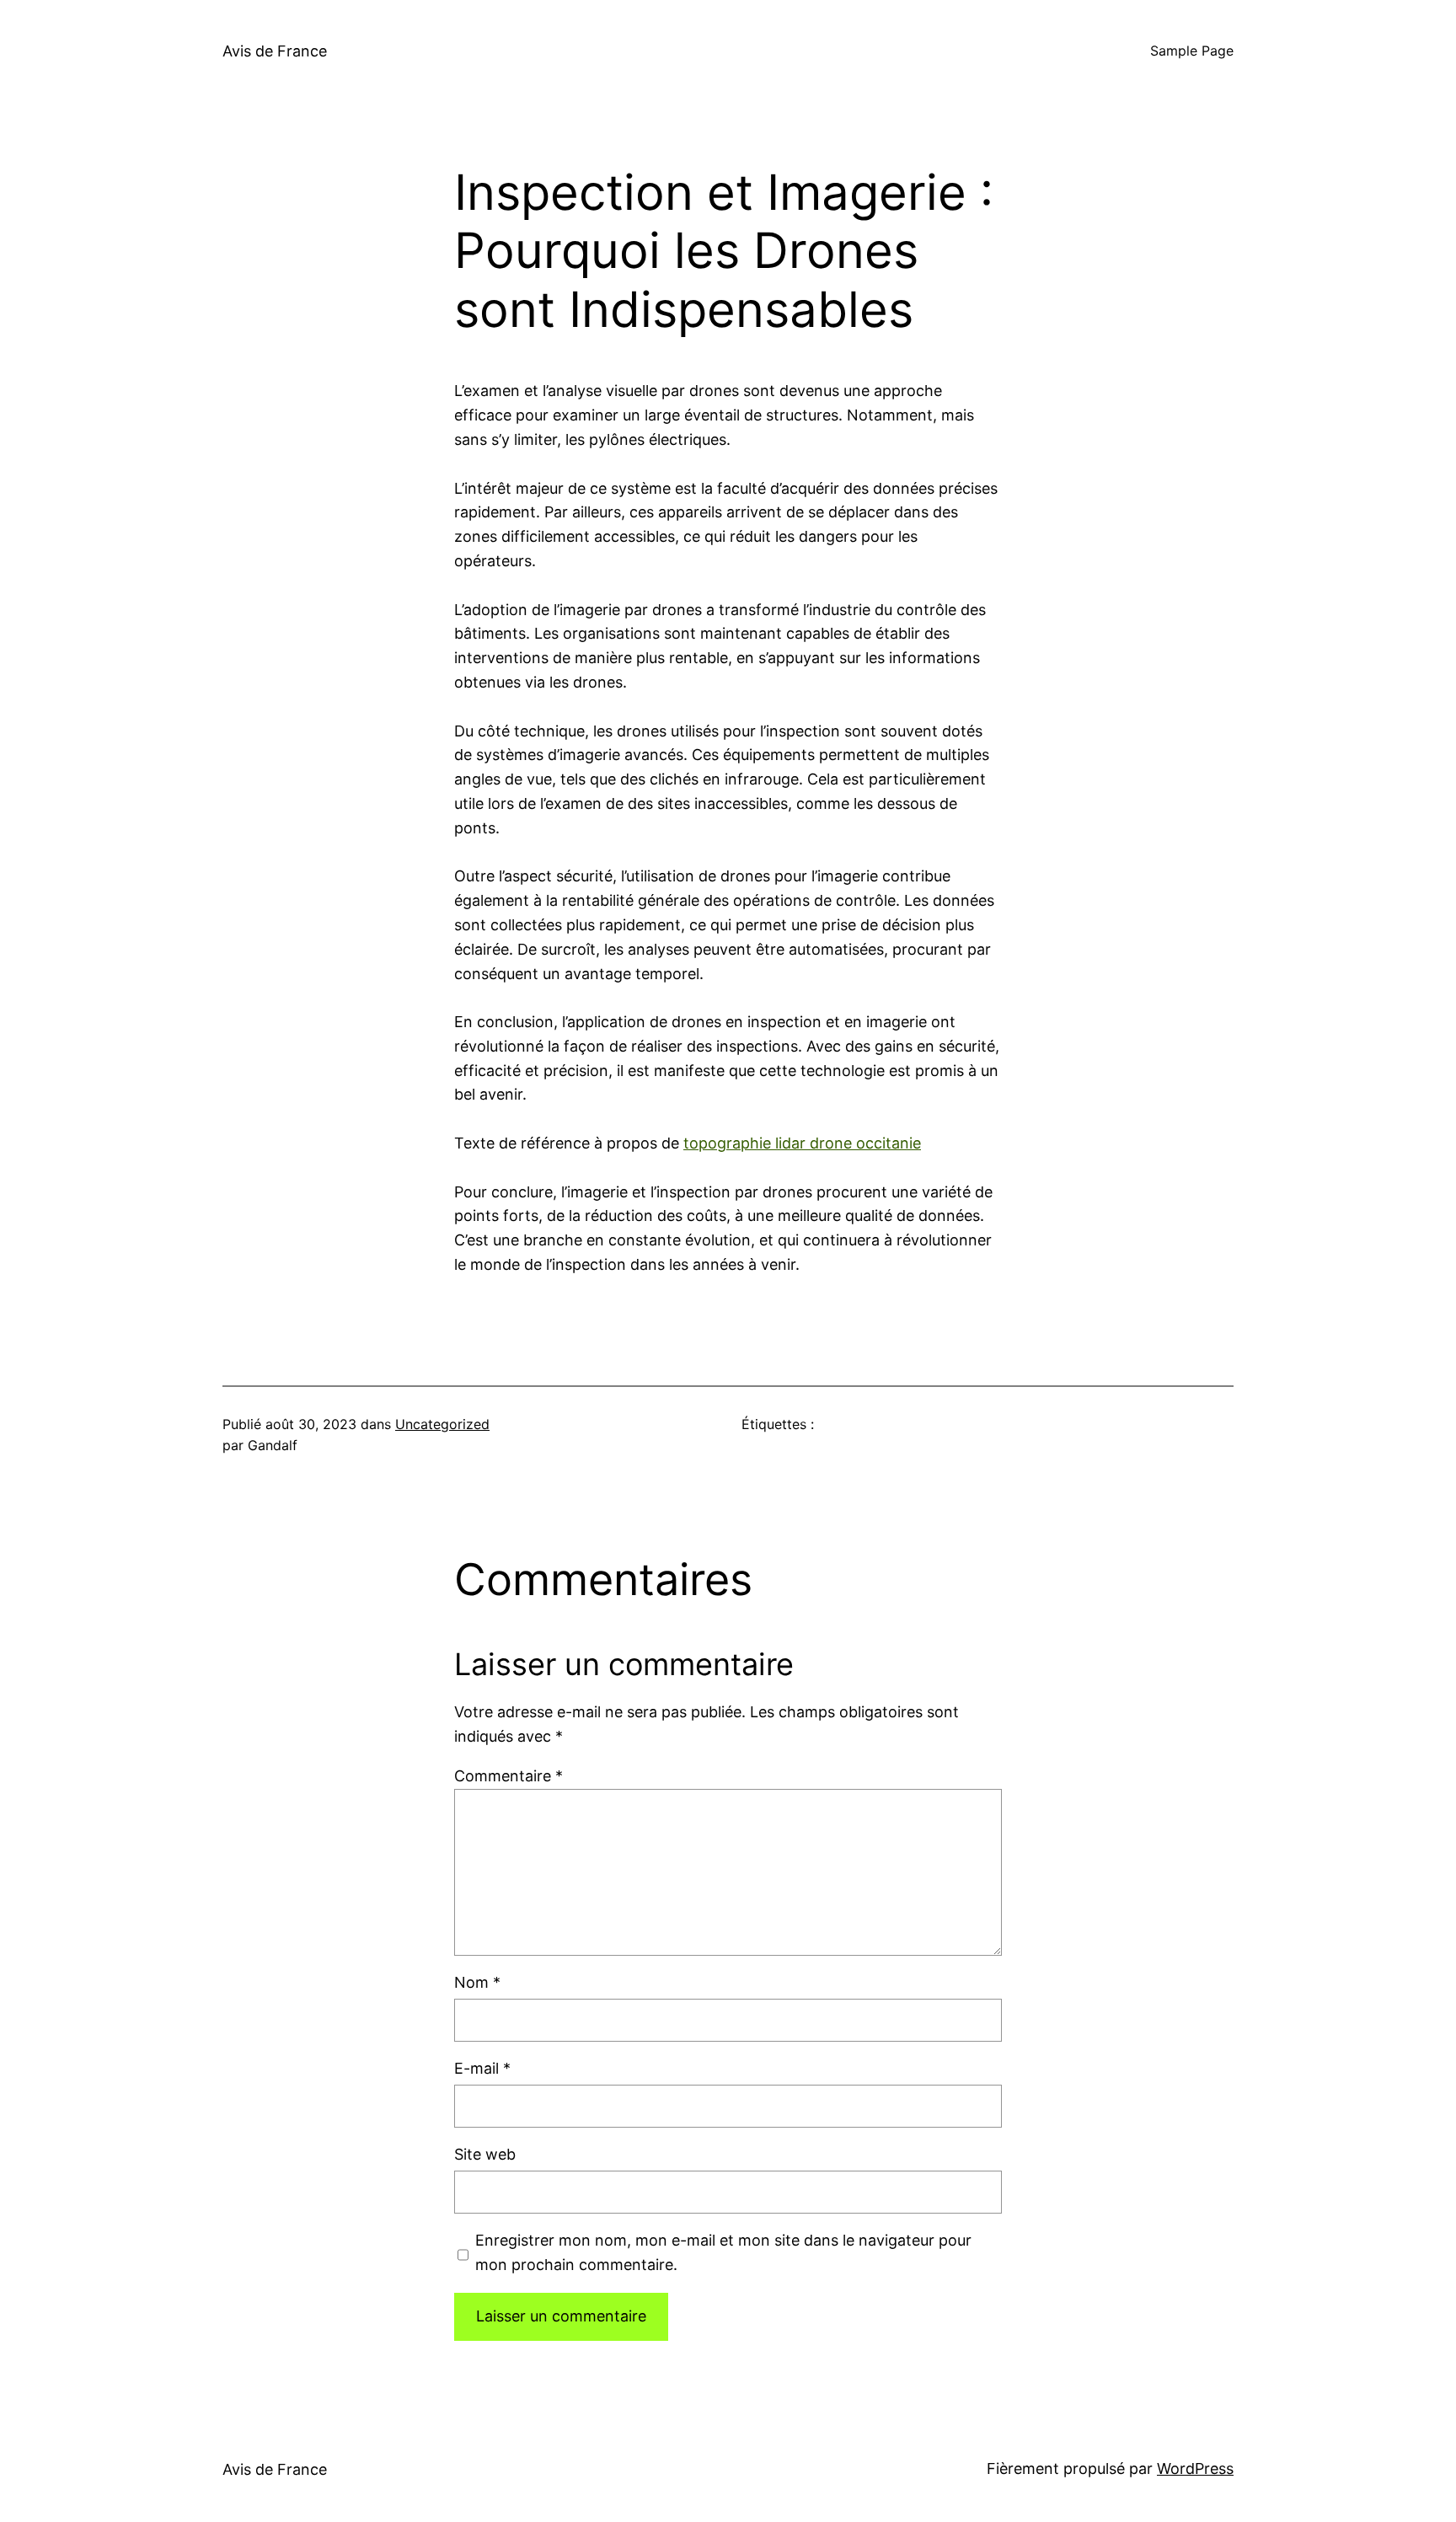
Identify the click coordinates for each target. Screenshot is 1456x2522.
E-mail (482, 2068)
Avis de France (275, 51)
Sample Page (1192, 51)
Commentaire (509, 1776)
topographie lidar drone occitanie (802, 1143)
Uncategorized (442, 1424)
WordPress (1195, 2468)
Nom (477, 1982)
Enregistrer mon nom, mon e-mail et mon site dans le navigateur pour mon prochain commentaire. (723, 2252)
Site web (485, 2154)
